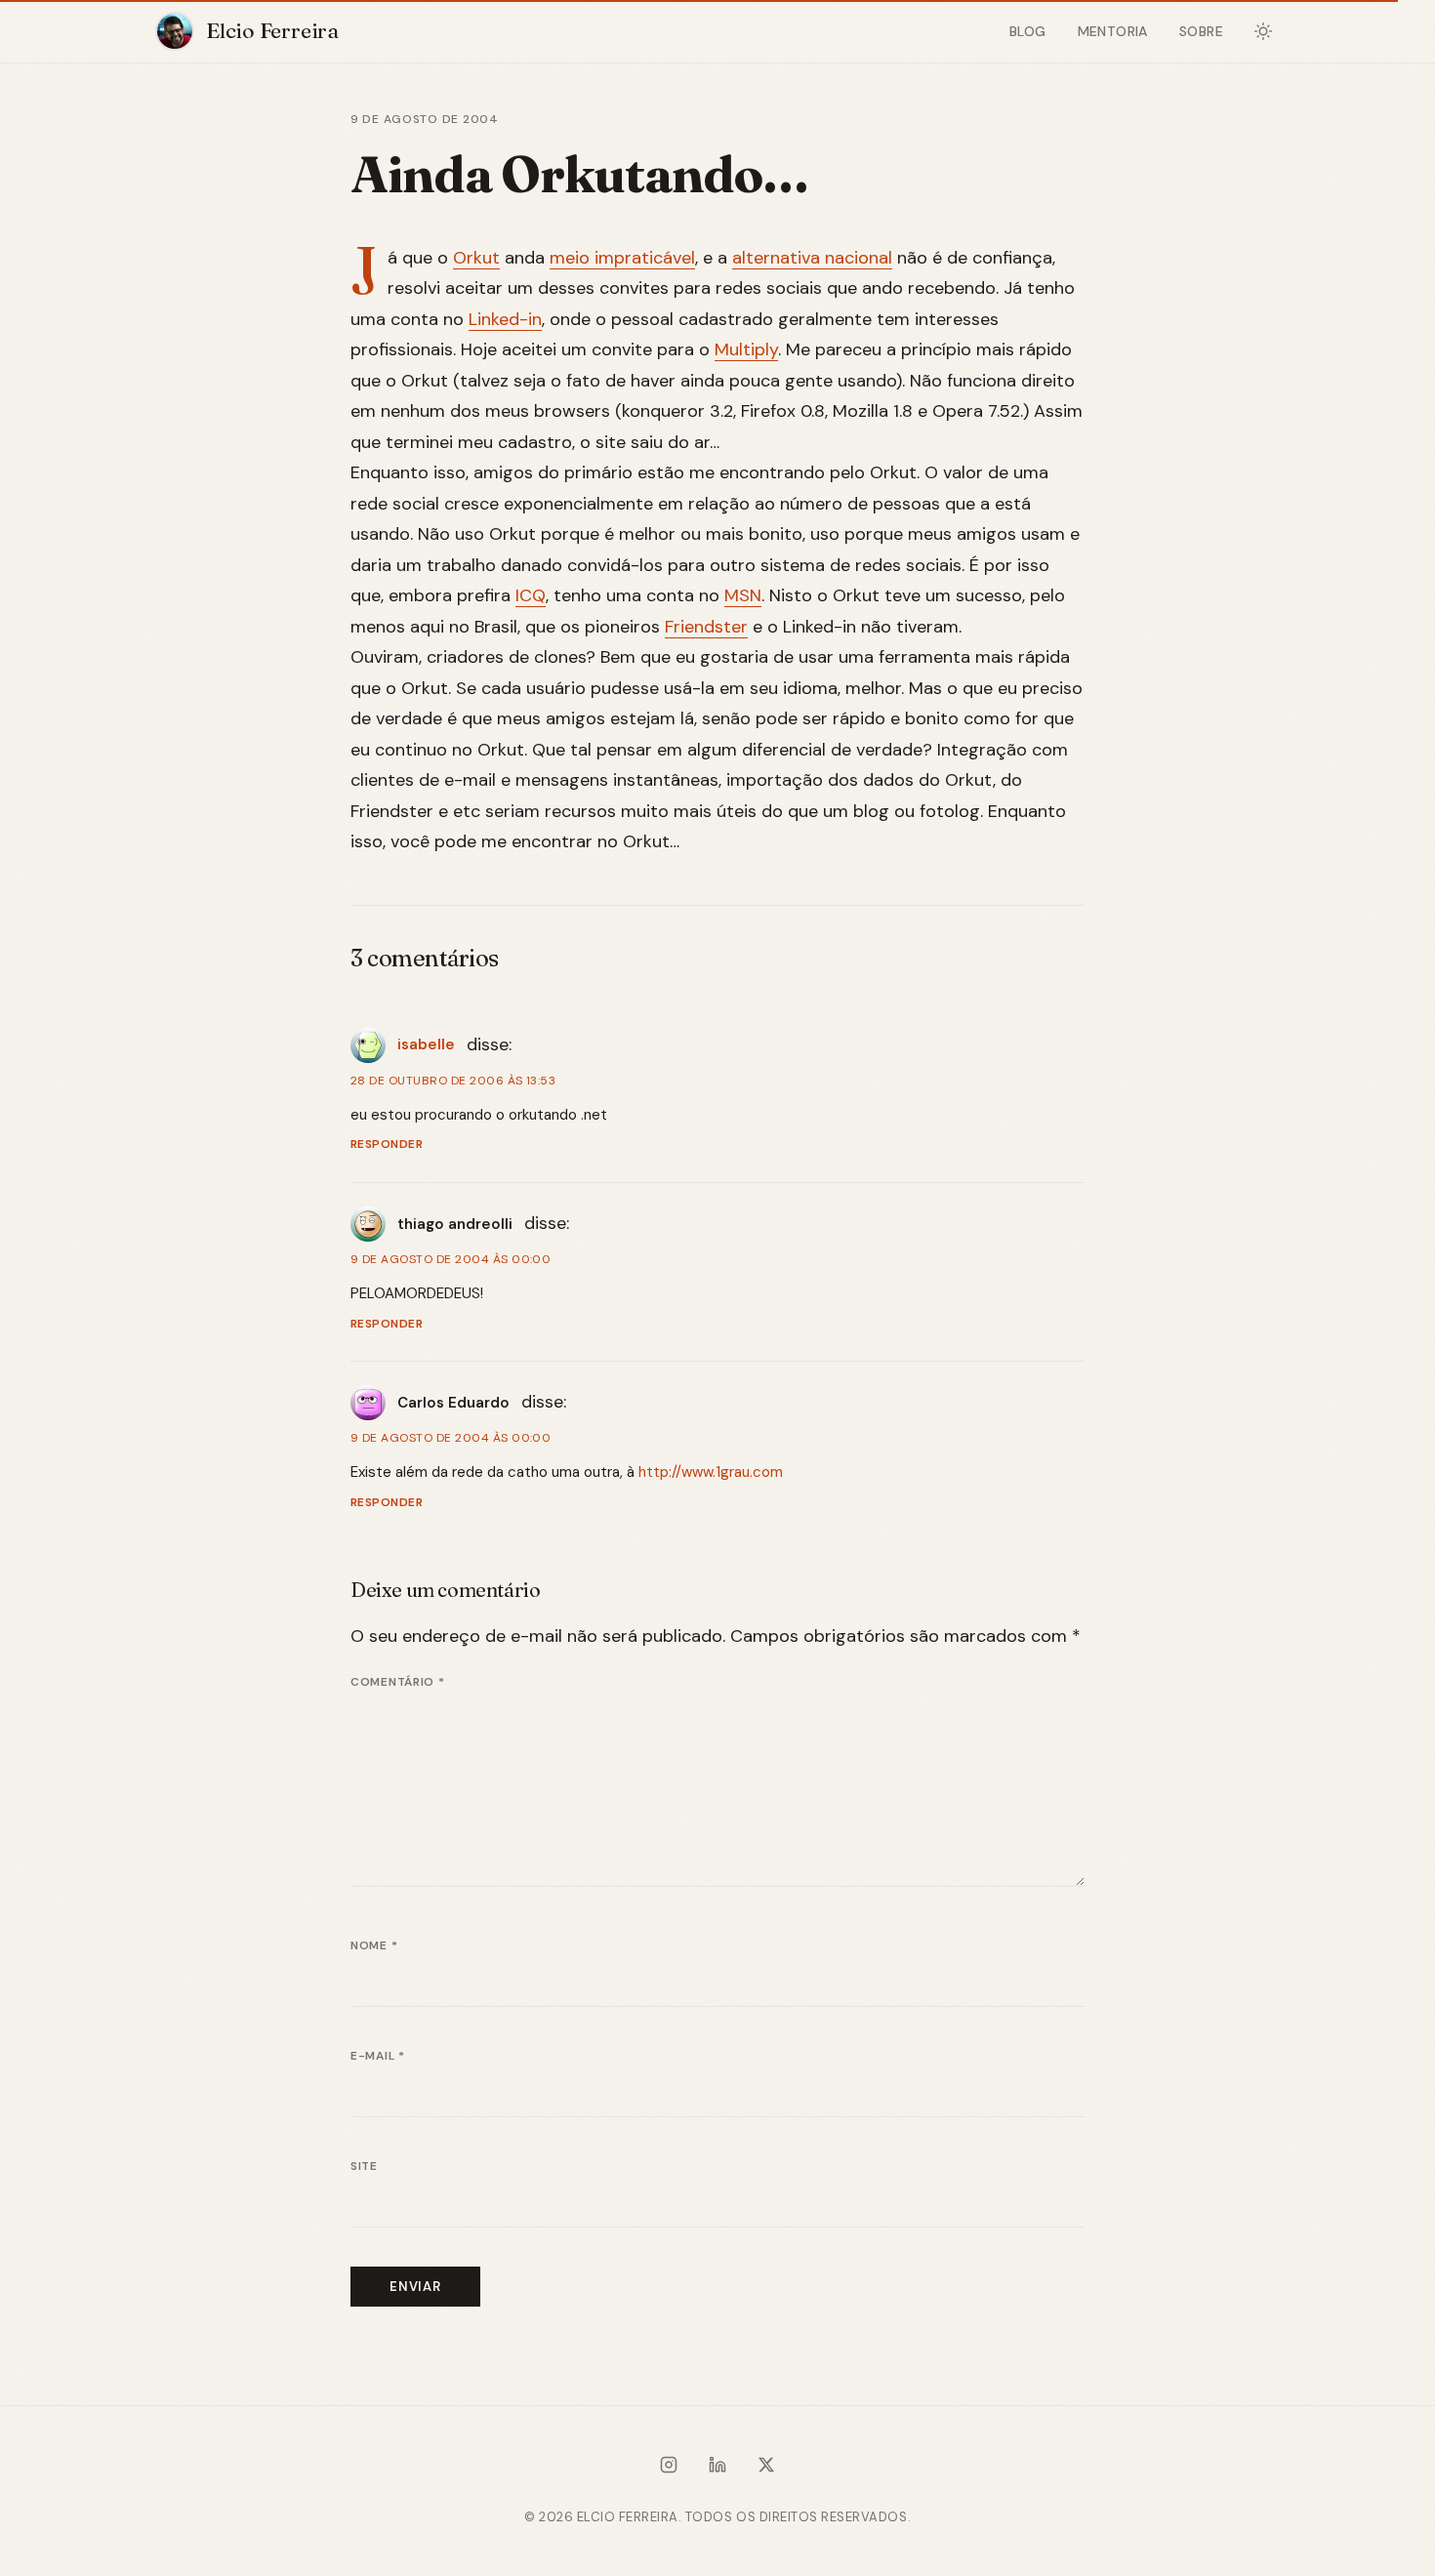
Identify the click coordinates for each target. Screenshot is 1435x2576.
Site (364, 2166)
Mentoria (1113, 31)
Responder (387, 1144)
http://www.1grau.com (711, 1472)
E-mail (378, 2056)
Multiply (746, 349)
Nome (374, 1945)
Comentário (398, 1682)
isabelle (426, 1044)
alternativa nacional (812, 258)
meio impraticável (622, 258)
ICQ (531, 595)
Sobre (1201, 31)
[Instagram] (669, 2469)
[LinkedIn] (717, 2469)
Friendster (706, 627)
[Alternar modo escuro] (1263, 31)
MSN (743, 595)
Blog (1028, 31)
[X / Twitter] (766, 2469)
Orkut (476, 258)
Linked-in (505, 319)
